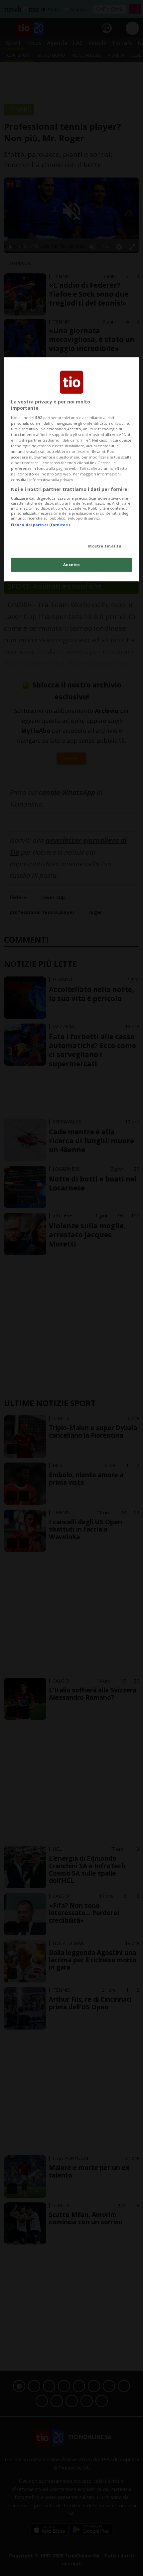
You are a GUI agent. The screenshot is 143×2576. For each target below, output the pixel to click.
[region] (72, 469)
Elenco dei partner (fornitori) (40, 525)
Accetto (72, 565)
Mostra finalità (105, 546)
